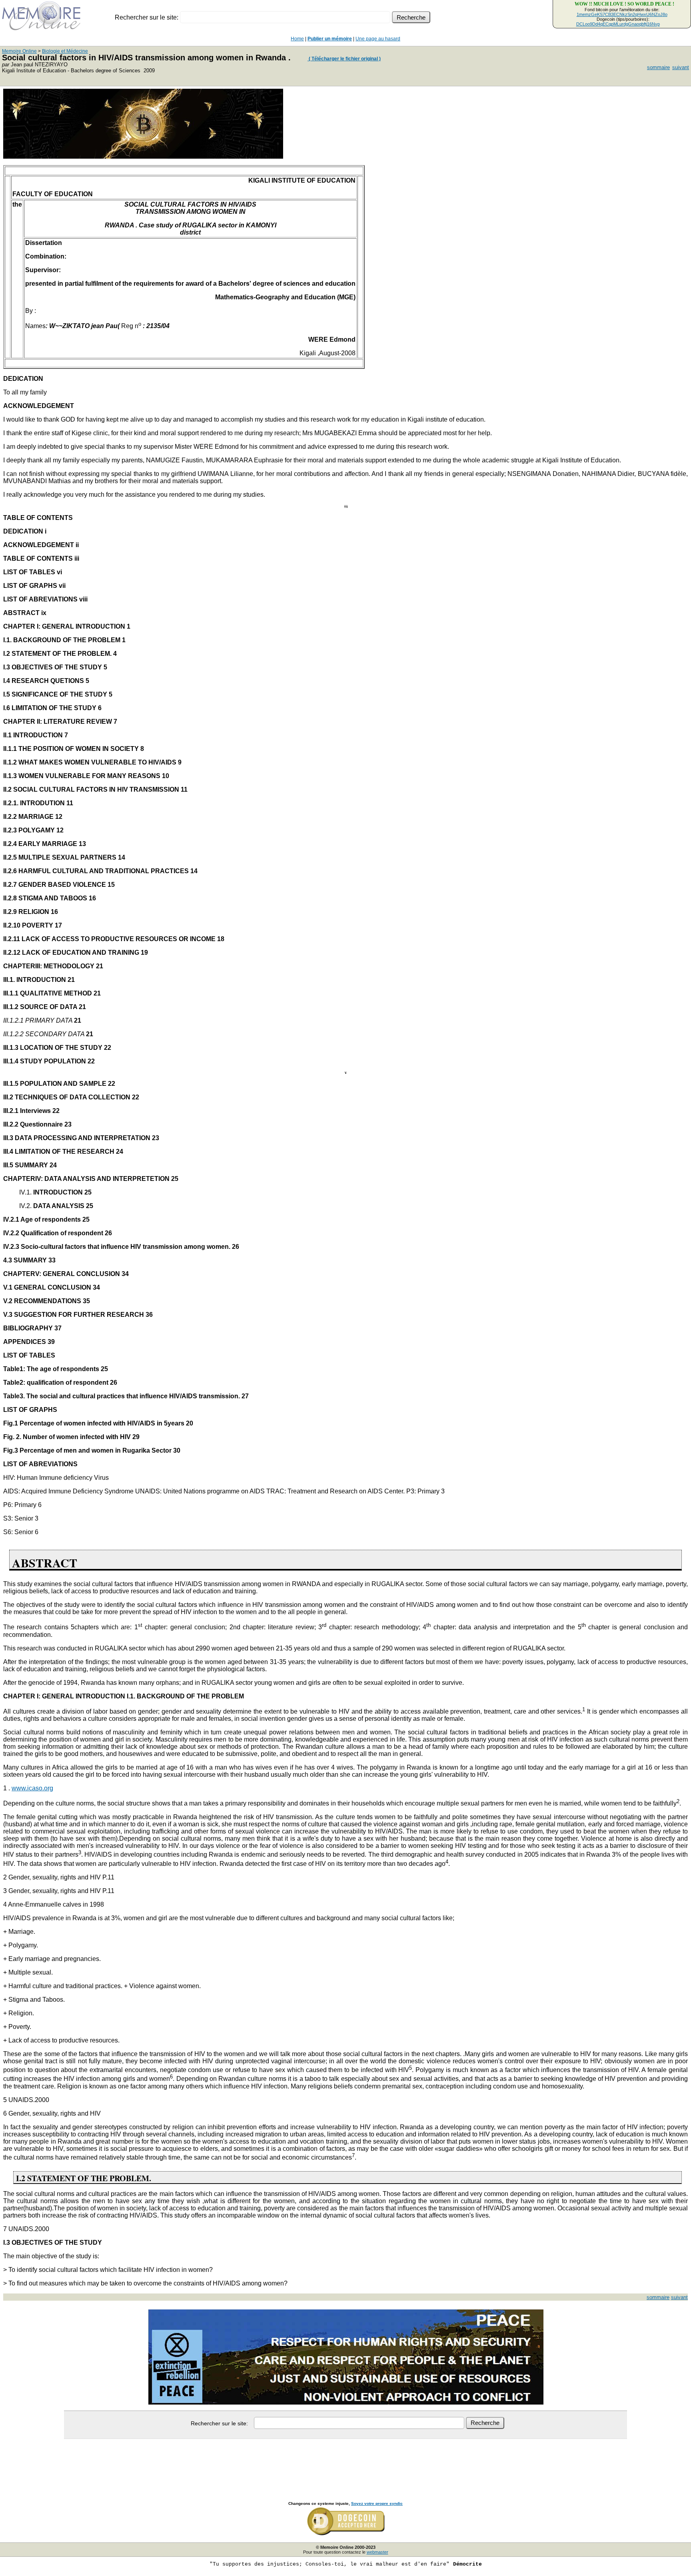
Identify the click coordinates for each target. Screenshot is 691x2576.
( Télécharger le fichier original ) (344, 59)
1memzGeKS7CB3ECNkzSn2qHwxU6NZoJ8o (622, 14)
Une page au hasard (378, 39)
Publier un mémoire (330, 39)
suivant (681, 67)
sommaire (658, 67)
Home (297, 39)
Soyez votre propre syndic (377, 2503)
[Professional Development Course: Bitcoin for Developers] (143, 156)
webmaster (377, 2552)
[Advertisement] (345, 2461)
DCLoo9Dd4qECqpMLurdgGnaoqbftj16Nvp (618, 24)
